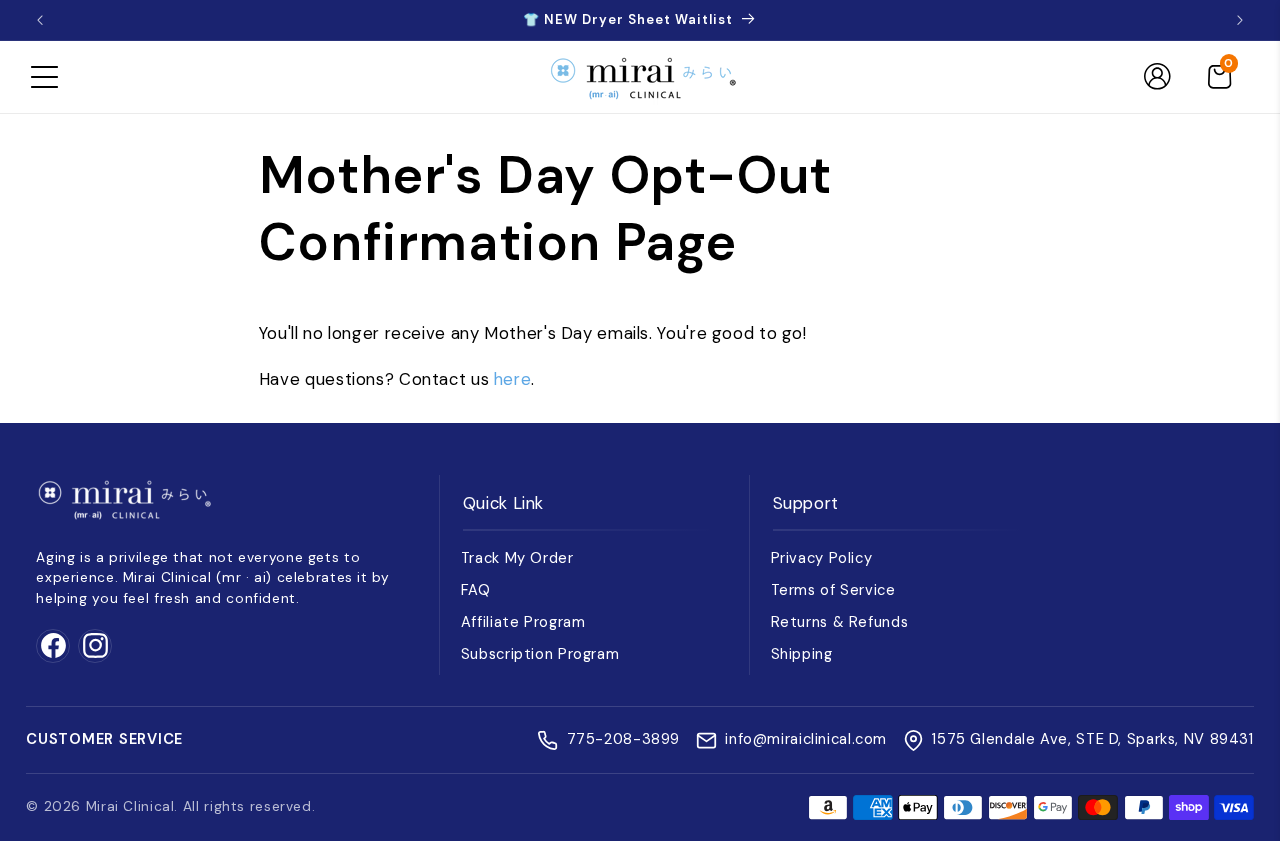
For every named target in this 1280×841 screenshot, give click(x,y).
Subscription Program (540, 654)
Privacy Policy (822, 558)
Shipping (802, 654)
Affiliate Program (523, 622)
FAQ (476, 590)
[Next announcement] (1240, 20)
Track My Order (517, 558)
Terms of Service (833, 590)
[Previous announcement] (40, 20)
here (513, 379)
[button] (44, 77)
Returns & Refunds (840, 622)
